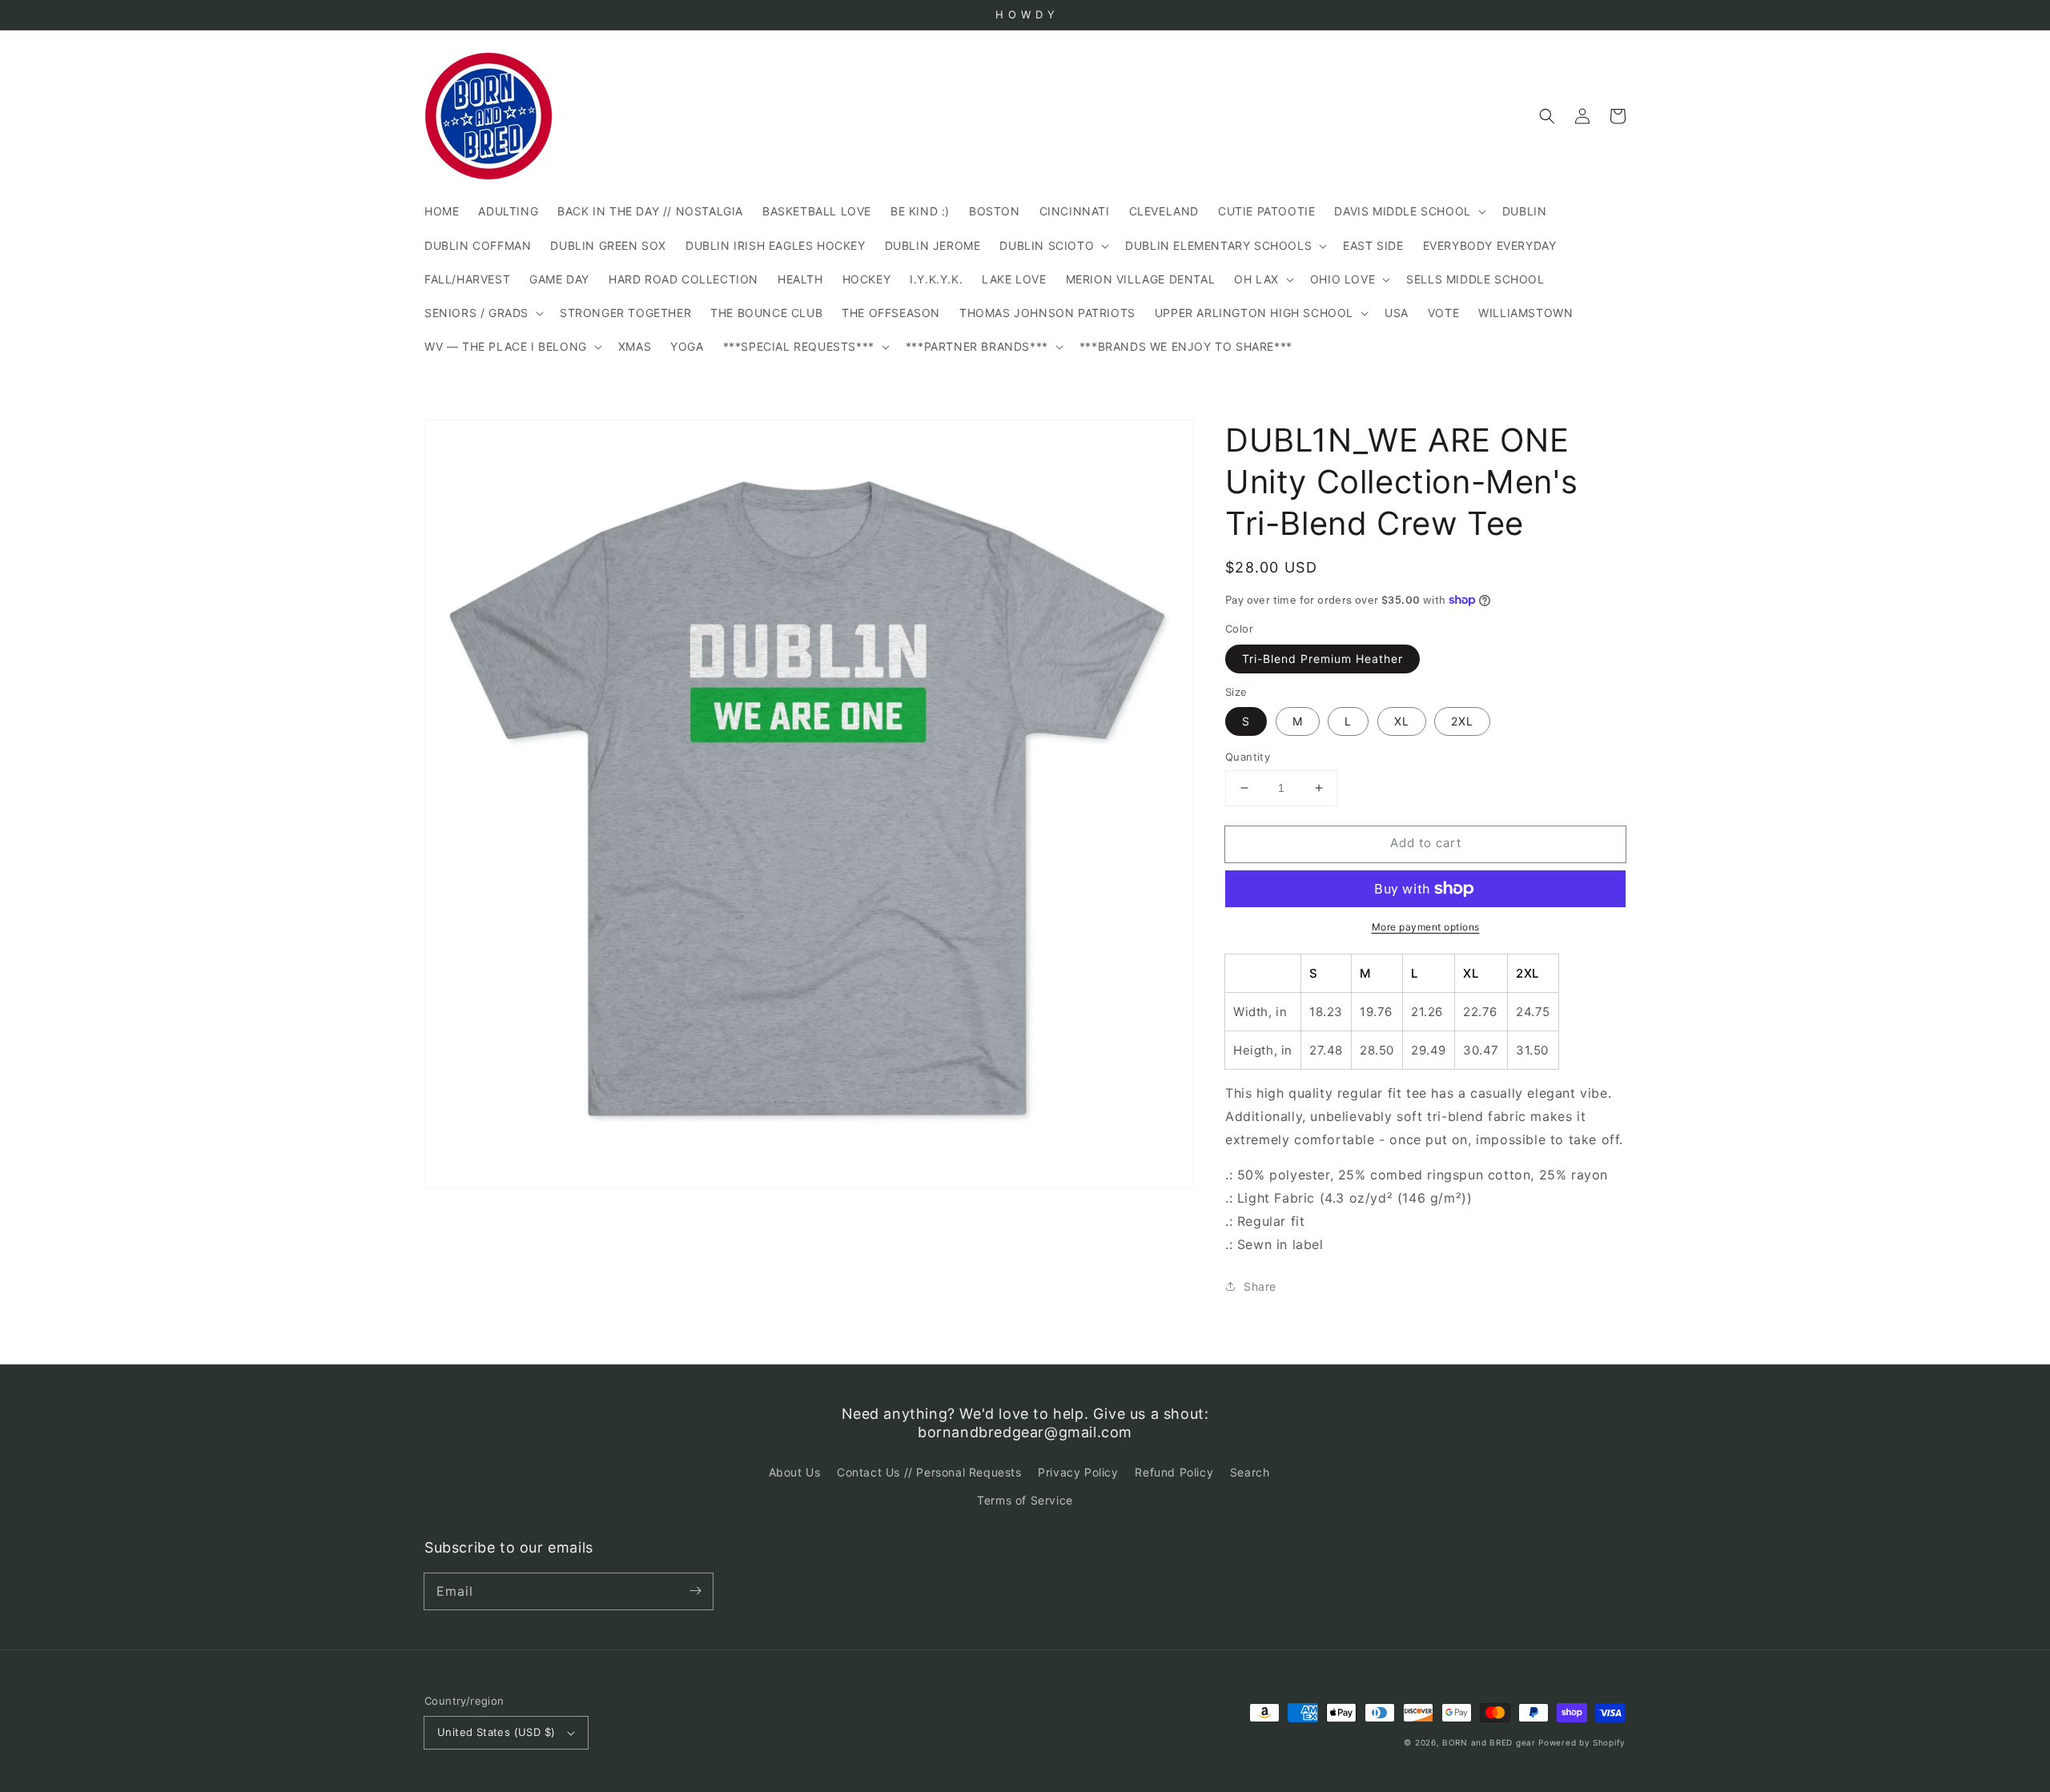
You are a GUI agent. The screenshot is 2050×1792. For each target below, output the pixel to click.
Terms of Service (1025, 1500)
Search (1250, 1472)
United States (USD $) (496, 1732)
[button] (1547, 116)
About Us (795, 1472)
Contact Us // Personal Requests (929, 1472)
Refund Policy (1174, 1472)
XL (1402, 721)
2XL (1462, 721)
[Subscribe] (695, 1591)
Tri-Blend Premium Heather (1322, 659)
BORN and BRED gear (1489, 1742)
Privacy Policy (1078, 1472)
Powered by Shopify (1582, 1742)
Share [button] (1260, 1286)
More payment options (1426, 927)
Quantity (1248, 757)
